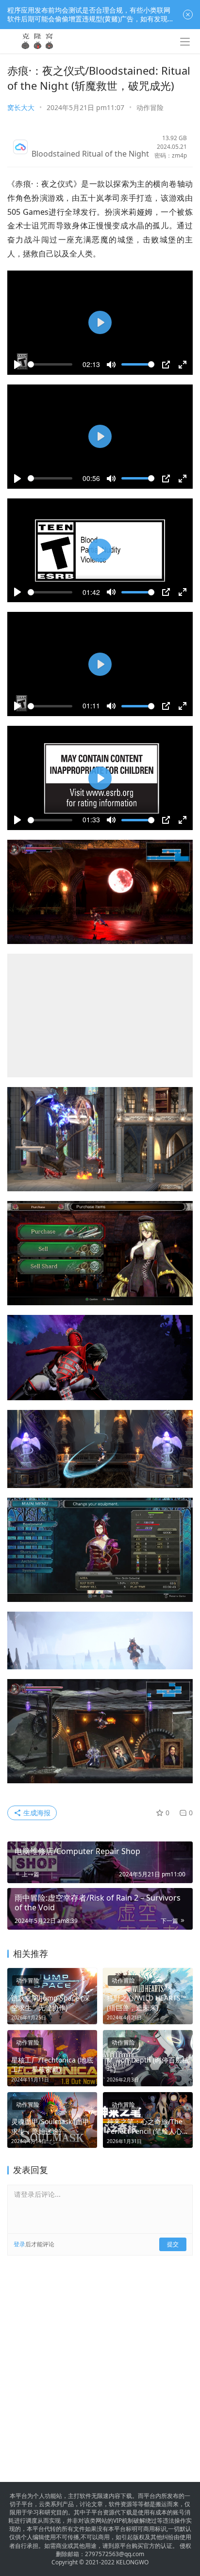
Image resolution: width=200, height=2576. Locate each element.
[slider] (50, 364)
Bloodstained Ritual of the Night (90, 154)
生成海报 (36, 1793)
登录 (19, 2225)
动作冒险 (150, 107)
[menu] (185, 42)
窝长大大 (21, 107)
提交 (173, 2225)
